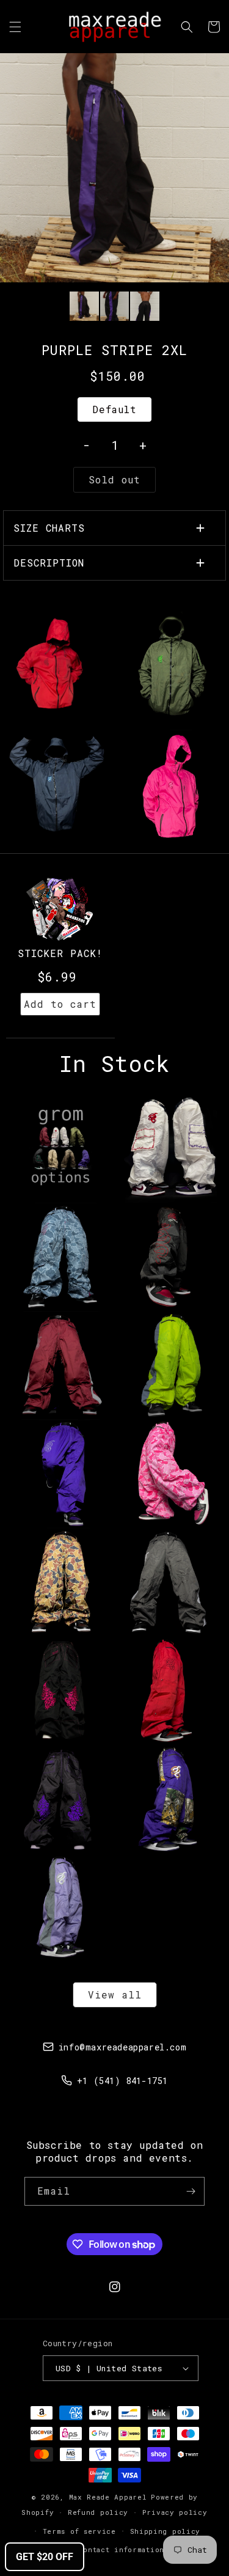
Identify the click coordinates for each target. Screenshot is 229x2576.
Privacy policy (175, 2512)
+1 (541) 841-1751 (122, 2081)
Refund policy (98, 2512)
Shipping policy (165, 2531)
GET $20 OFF (45, 2557)
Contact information (122, 2549)
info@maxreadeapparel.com (122, 2047)
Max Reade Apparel (108, 2497)
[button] (15, 27)
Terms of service (79, 2531)
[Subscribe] (191, 2191)
